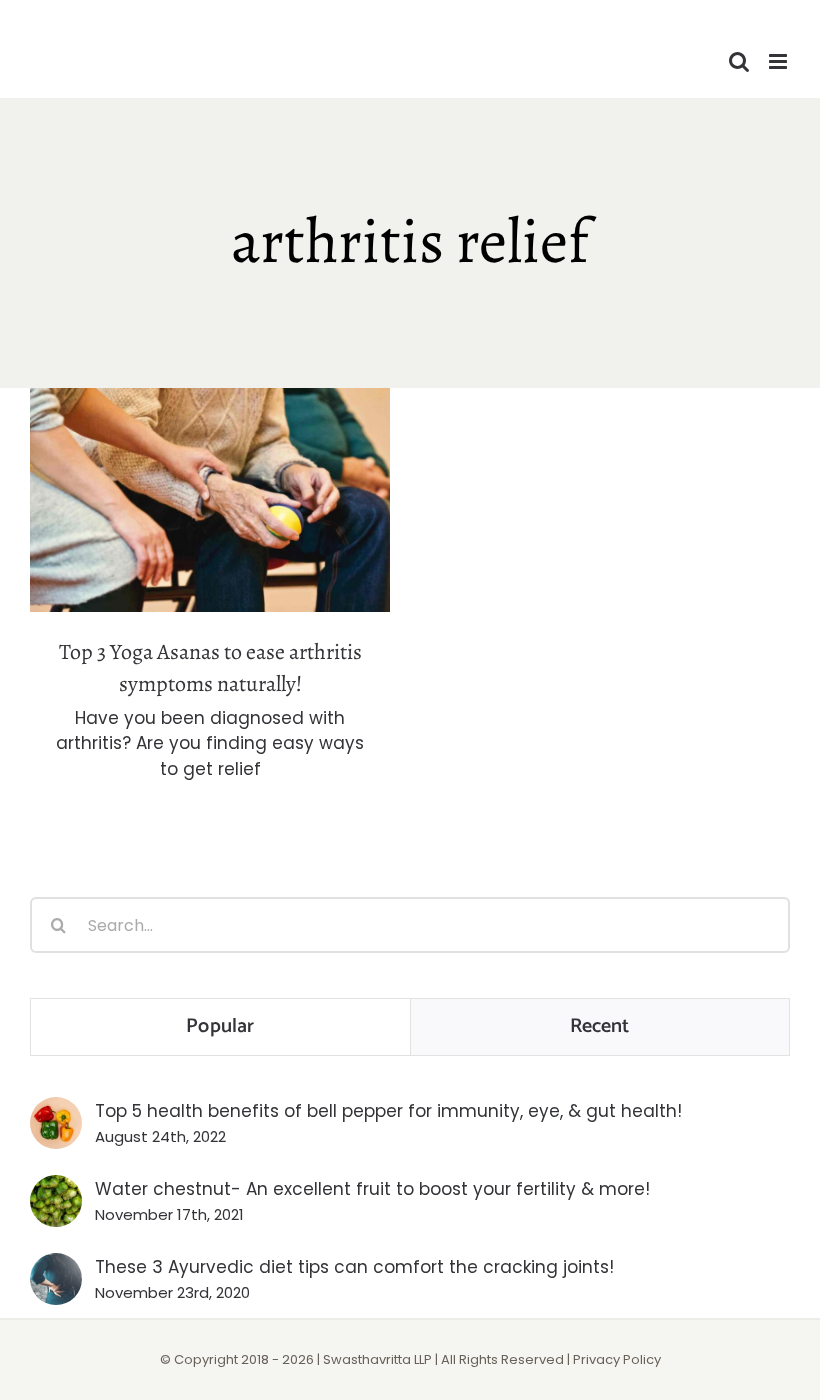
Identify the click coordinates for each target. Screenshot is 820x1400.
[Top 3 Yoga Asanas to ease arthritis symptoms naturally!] (210, 500)
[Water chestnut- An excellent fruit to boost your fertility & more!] (56, 1188)
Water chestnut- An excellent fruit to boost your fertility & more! (372, 1189)
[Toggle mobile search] (739, 61)
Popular (220, 1026)
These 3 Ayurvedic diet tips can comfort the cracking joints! (354, 1267)
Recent (600, 1026)
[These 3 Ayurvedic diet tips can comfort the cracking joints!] (56, 1266)
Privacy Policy (617, 1359)
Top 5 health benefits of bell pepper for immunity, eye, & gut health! (388, 1111)
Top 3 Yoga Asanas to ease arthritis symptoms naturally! (210, 465)
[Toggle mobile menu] (779, 61)
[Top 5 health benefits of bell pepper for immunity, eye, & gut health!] (56, 1110)
